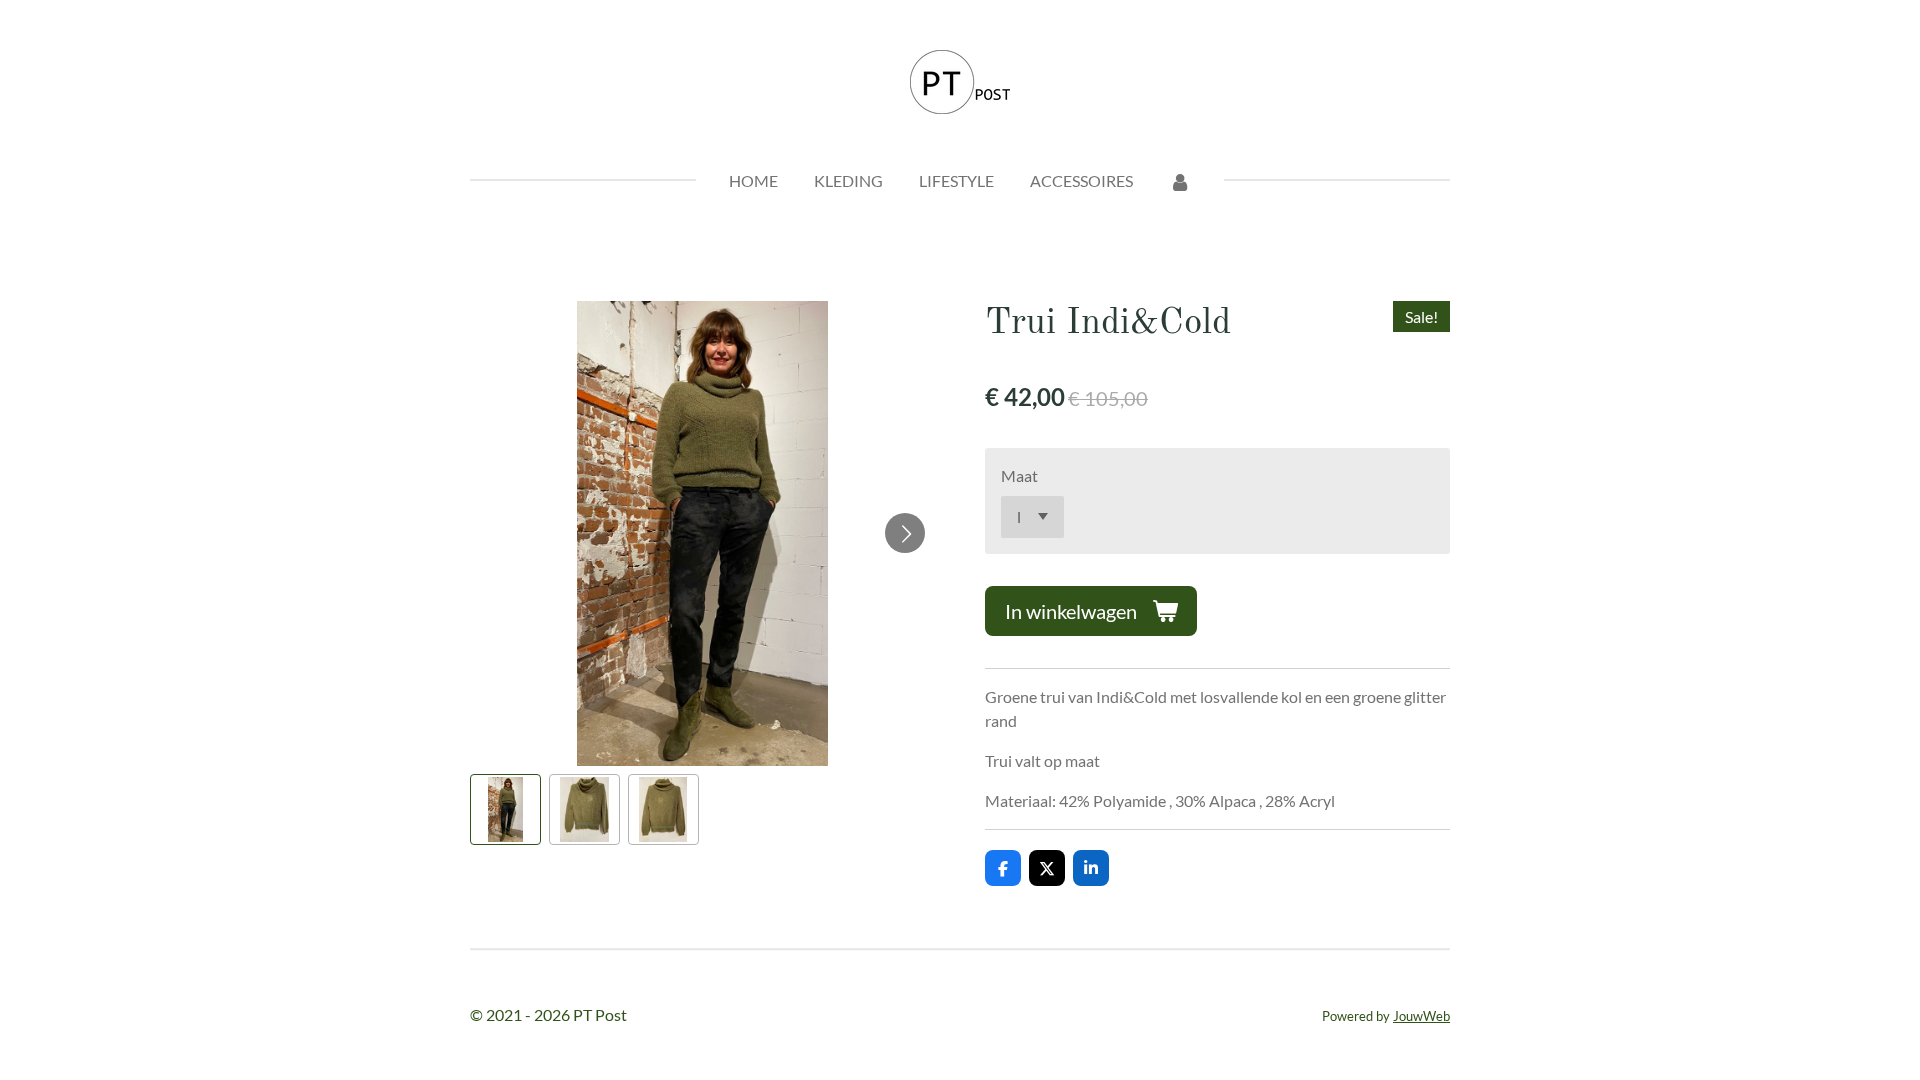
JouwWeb (1421, 1016)
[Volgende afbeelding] (905, 533)
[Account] (1180, 181)
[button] (505, 809)
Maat (1019, 475)
